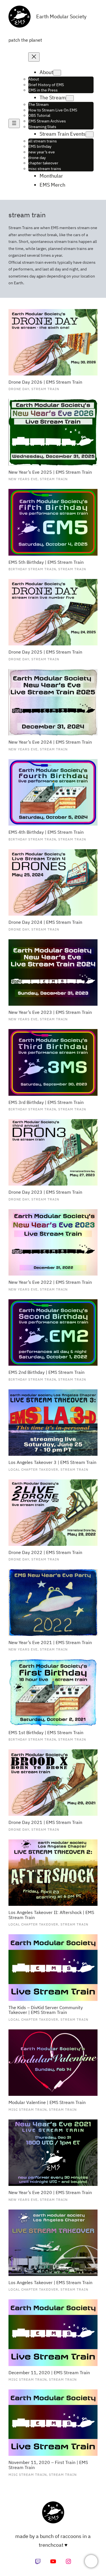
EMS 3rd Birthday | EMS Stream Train (46, 1103)
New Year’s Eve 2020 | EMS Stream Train (50, 2193)
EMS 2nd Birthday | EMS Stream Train (46, 1372)
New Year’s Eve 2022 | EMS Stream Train (50, 1282)
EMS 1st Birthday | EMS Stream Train (46, 1733)
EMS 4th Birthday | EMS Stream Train (46, 832)
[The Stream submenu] (70, 98)
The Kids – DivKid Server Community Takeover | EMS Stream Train (46, 2010)
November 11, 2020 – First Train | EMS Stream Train (48, 2465)
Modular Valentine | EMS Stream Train (47, 2103)
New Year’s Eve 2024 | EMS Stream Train (50, 742)
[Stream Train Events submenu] (90, 134)
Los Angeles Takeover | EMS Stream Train (50, 2283)
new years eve (23, 479)
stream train (45, 389)
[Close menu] (34, 57)
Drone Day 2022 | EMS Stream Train (45, 1553)
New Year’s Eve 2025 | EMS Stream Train (50, 472)
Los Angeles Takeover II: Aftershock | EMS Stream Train (51, 1915)
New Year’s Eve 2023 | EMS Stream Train (50, 1012)
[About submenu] (57, 73)
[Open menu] (14, 123)
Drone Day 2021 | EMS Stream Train (45, 1823)
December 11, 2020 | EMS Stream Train (49, 2373)
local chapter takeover (33, 1469)
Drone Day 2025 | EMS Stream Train (45, 652)
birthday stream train (32, 569)
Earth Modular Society (61, 16)
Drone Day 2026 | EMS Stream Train (45, 382)
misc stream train (28, 2109)
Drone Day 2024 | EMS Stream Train (45, 922)
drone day (19, 389)
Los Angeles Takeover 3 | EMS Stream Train (52, 1463)
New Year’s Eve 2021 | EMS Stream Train (50, 1643)
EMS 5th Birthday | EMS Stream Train (46, 562)
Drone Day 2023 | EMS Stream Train (45, 1192)
